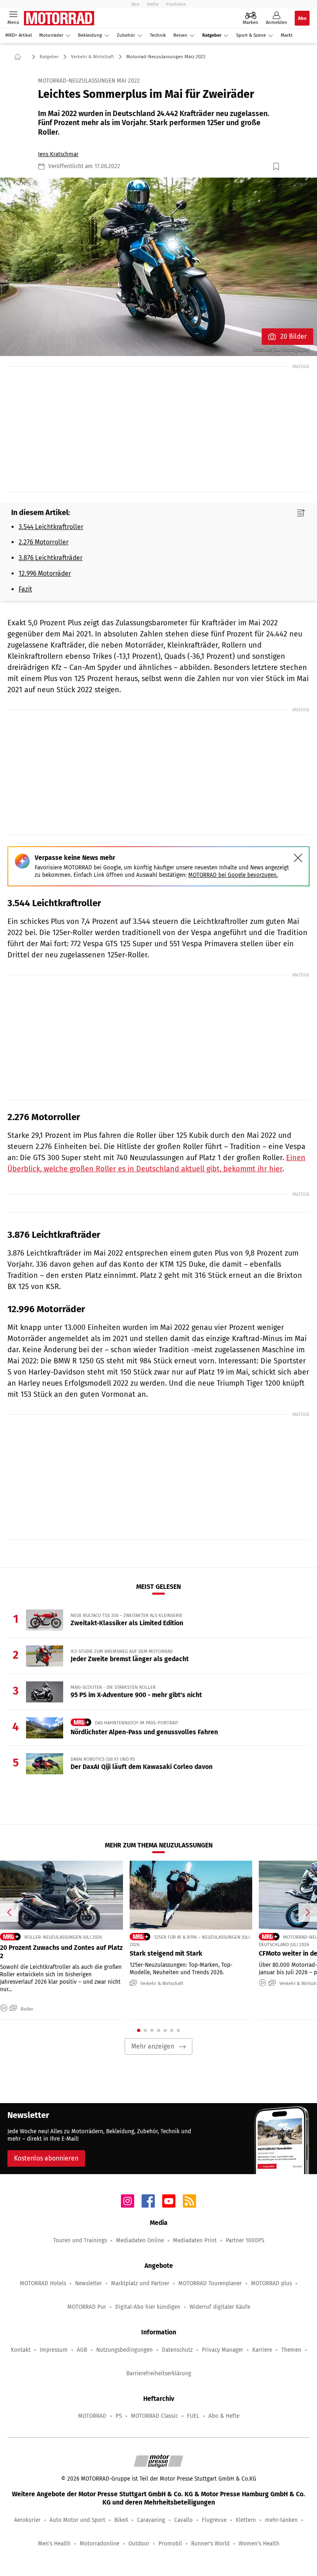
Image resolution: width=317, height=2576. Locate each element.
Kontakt (21, 2350)
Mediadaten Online (140, 2240)
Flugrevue (214, 2520)
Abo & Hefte (224, 2416)
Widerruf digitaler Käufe (220, 2307)
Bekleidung (90, 35)
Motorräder (51, 35)
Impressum (54, 2350)
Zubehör (126, 35)
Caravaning (151, 2520)
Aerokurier (27, 2520)
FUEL (193, 2416)
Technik (158, 35)
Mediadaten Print (195, 2240)
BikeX (121, 2520)
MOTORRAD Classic (154, 2416)
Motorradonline (99, 2544)
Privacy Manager (222, 2350)
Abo (135, 4)
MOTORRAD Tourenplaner (210, 2283)
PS (119, 2416)
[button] (158, 267)
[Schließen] (298, 858)
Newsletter (89, 2283)
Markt (287, 35)
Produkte (176, 4)
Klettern (246, 2520)
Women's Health (259, 2544)
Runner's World (210, 2544)
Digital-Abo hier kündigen (148, 2307)
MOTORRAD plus (271, 2283)
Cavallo (183, 2520)
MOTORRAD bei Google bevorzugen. (233, 875)
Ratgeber (212, 35)
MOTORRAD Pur (87, 2307)
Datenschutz (177, 2350)
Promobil (170, 2544)
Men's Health (54, 2544)
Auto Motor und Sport (77, 2520)
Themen (291, 2350)
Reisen (180, 35)
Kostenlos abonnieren (46, 2158)
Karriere (262, 2350)
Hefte (153, 4)
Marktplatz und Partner (140, 2283)
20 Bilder (293, 336)
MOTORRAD (92, 2416)
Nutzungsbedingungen (124, 2350)
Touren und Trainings (80, 2240)
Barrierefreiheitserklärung (159, 2373)
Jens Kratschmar (58, 154)
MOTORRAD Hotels (43, 2283)
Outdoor (139, 2544)
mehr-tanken (281, 2520)
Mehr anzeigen (153, 2046)
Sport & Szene (251, 35)
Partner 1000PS (245, 2240)
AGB (82, 2350)
